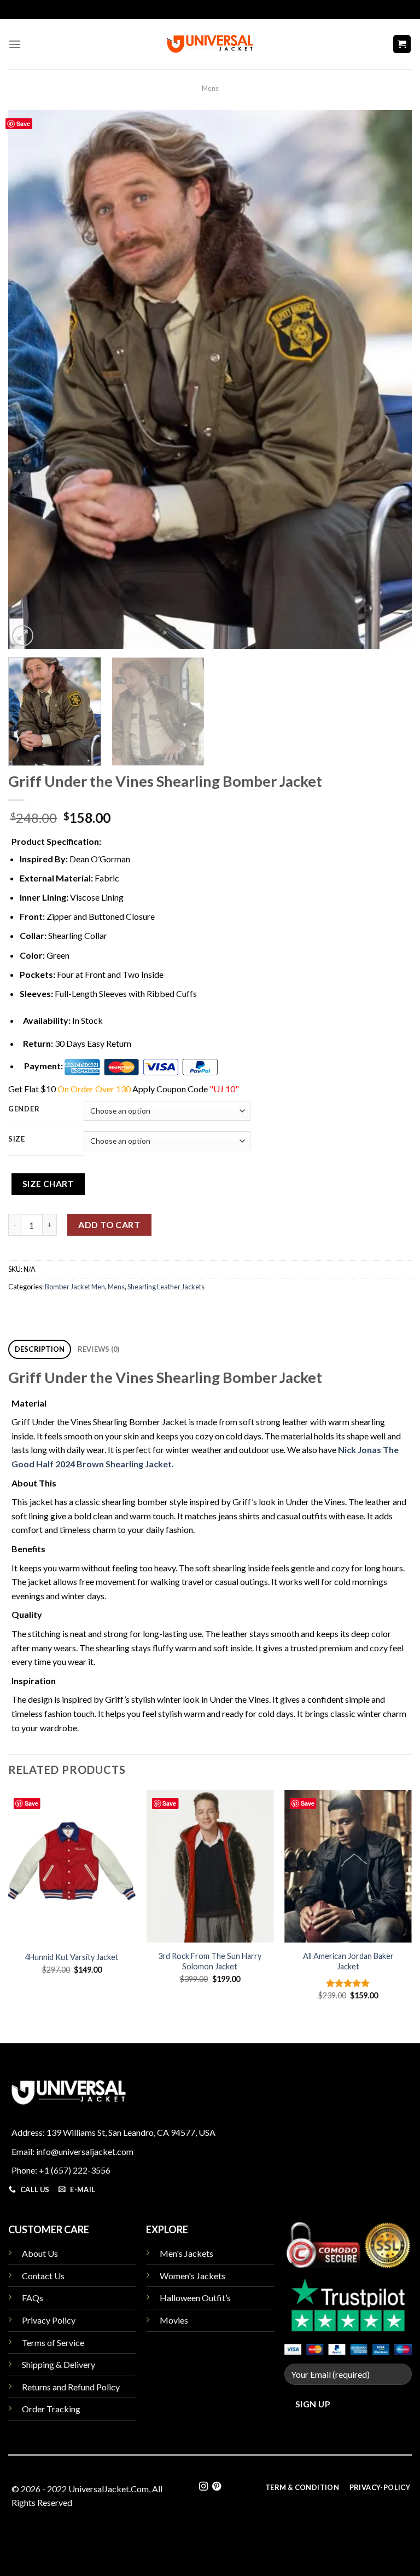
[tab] (40, 1349)
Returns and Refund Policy (71, 2387)
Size (17, 1139)
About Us (40, 2253)
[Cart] (402, 44)
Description (40, 1349)
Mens (210, 88)
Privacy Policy (49, 2320)
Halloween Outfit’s (195, 2298)
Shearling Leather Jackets (166, 1287)
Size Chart (48, 1184)
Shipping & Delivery (59, 2364)
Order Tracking (51, 2409)
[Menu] (15, 44)
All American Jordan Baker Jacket (348, 1961)
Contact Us (43, 2276)
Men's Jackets (186, 2253)
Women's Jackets (192, 2276)
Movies (174, 2320)
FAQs (33, 2298)
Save (23, 123)
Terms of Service (53, 2342)
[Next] (390, 380)
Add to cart (109, 1224)
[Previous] (30, 380)
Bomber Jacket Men (75, 1287)
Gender (24, 1109)
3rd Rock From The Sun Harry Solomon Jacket (210, 1961)
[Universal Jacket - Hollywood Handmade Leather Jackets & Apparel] (210, 44)
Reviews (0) (99, 1349)
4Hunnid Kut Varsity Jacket (72, 1957)
